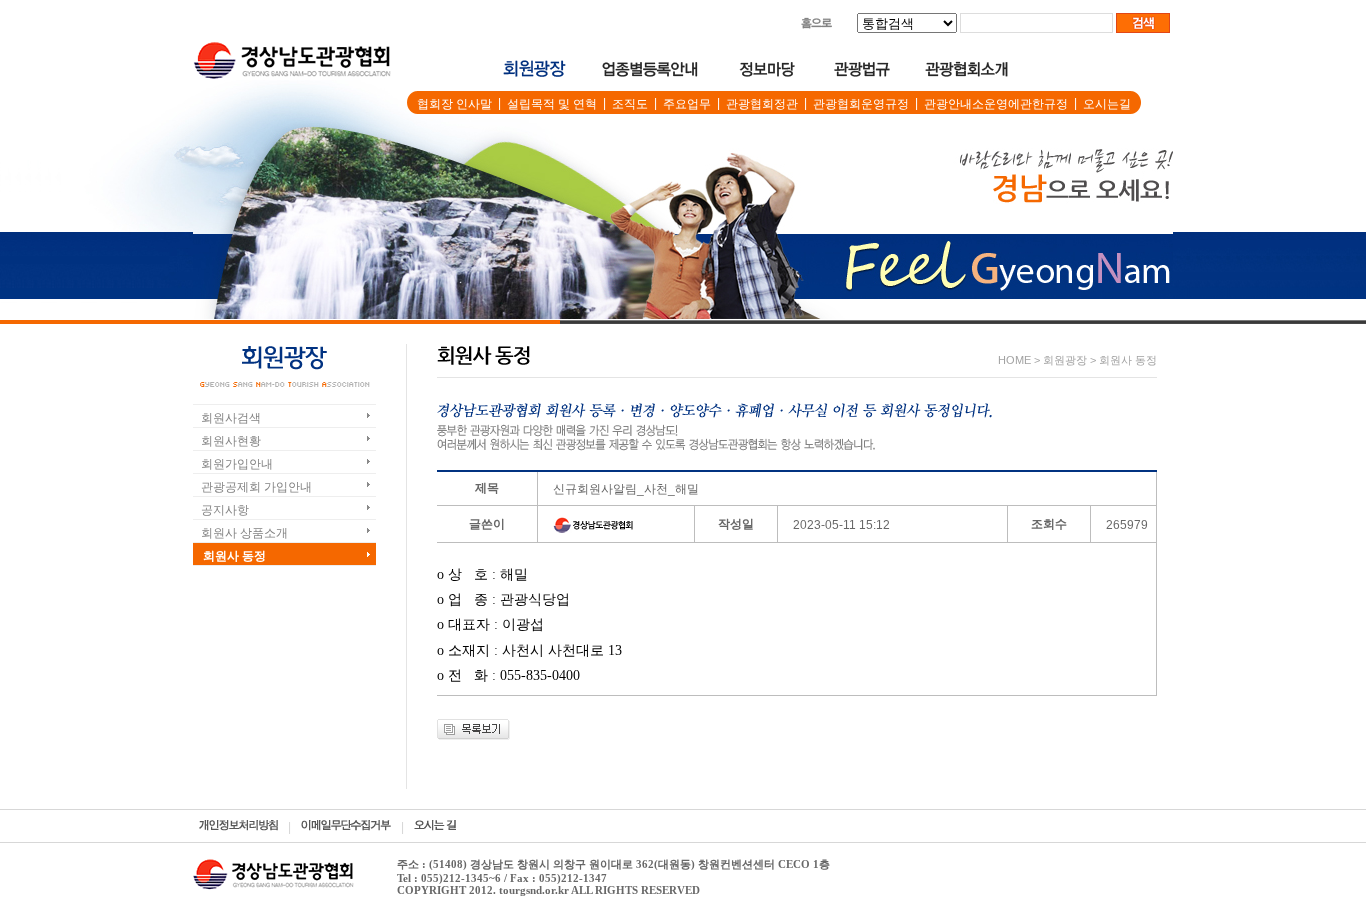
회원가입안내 (237, 464)
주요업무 (687, 104)
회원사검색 (231, 418)
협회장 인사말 (454, 104)
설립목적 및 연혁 (552, 104)
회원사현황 (231, 441)
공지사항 (225, 510)
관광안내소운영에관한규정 (996, 104)
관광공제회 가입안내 (256, 487)
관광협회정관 (762, 104)
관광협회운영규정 (861, 104)
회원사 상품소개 (244, 533)
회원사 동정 (234, 556)
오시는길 (1107, 104)
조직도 (630, 104)
